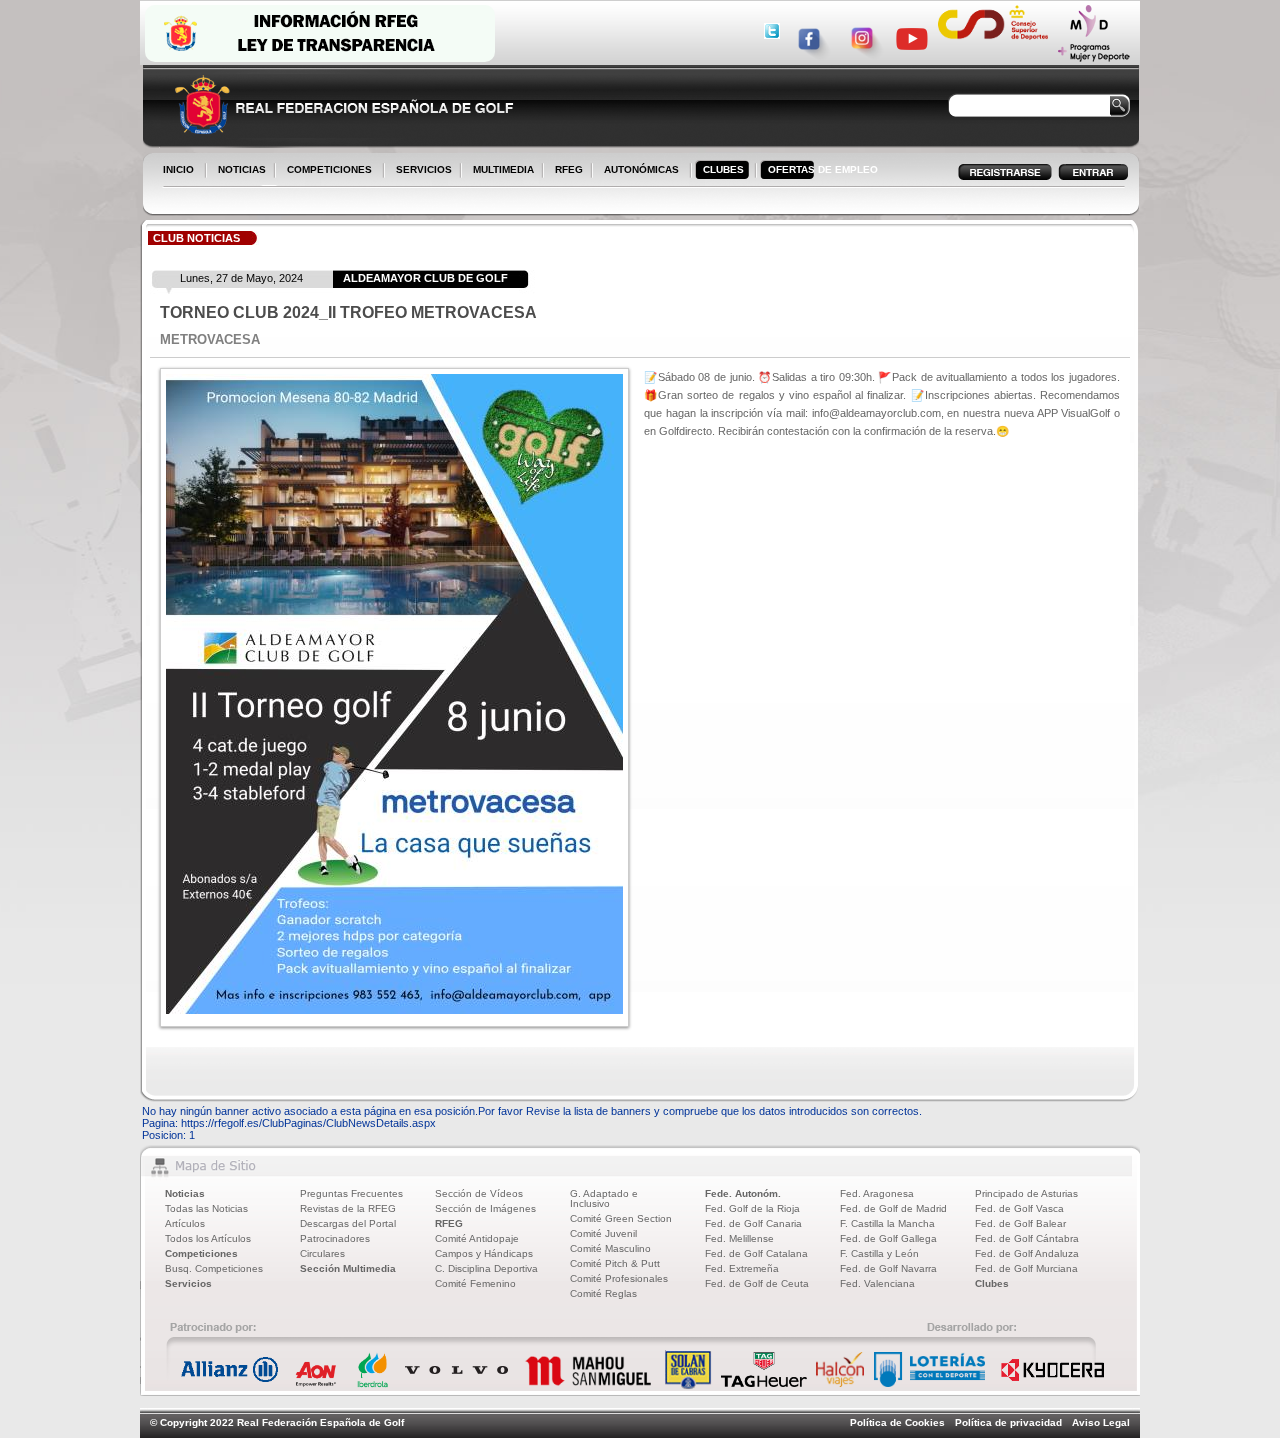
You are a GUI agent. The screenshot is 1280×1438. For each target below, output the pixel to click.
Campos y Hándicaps (484, 1253)
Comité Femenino (475, 1283)
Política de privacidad (1008, 1422)
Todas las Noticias (206, 1208)
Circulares (322, 1253)
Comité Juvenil (603, 1233)
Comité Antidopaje (477, 1238)
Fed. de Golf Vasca (1019, 1208)
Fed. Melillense (739, 1238)
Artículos (185, 1223)
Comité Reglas (603, 1293)
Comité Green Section (621, 1218)
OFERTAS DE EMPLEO (823, 169)
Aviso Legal (1101, 1422)
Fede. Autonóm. (743, 1193)
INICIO (178, 169)
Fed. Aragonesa (877, 1193)
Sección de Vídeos (479, 1193)
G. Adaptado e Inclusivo (604, 1198)
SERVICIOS (420, 171)
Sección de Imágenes (485, 1208)
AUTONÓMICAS (641, 169)
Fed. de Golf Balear (1020, 1223)
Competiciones (201, 1253)
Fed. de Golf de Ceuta (757, 1283)
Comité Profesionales (619, 1278)
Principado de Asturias (1026, 1193)
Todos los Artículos (208, 1238)
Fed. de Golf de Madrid (893, 1208)
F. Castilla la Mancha (887, 1223)
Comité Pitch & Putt (615, 1263)
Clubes (992, 1283)
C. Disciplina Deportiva (486, 1268)
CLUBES (723, 169)
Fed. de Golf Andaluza (1027, 1253)
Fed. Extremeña (742, 1268)
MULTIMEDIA (499, 171)
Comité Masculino (610, 1248)
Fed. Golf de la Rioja (752, 1208)
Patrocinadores (335, 1238)
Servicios (188, 1283)
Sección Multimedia (348, 1268)
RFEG (565, 171)
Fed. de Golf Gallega (888, 1238)
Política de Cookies (897, 1422)
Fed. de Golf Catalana (756, 1253)
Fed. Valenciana (877, 1283)
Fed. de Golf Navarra (888, 1268)
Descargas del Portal (348, 1223)
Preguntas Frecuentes (351, 1193)
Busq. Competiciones (214, 1268)
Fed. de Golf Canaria (753, 1223)
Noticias (185, 1193)
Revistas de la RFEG (348, 1208)
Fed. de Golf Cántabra (1027, 1238)
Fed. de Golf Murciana (1026, 1268)
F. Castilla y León (879, 1253)
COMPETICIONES (329, 169)
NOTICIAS (238, 171)
